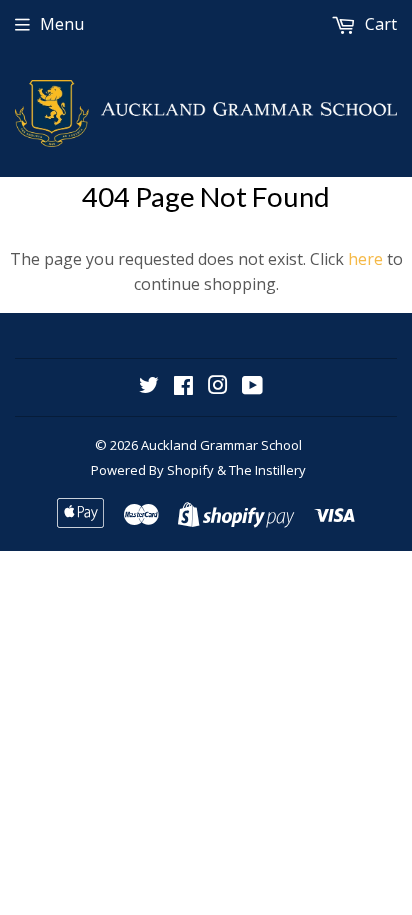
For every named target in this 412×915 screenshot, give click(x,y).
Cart (379, 24)
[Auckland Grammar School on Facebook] (183, 387)
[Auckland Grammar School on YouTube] (252, 387)
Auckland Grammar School (221, 445)
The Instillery (267, 470)
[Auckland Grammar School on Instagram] (218, 387)
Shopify (190, 470)
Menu (62, 24)
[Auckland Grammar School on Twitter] (149, 387)
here (365, 259)
